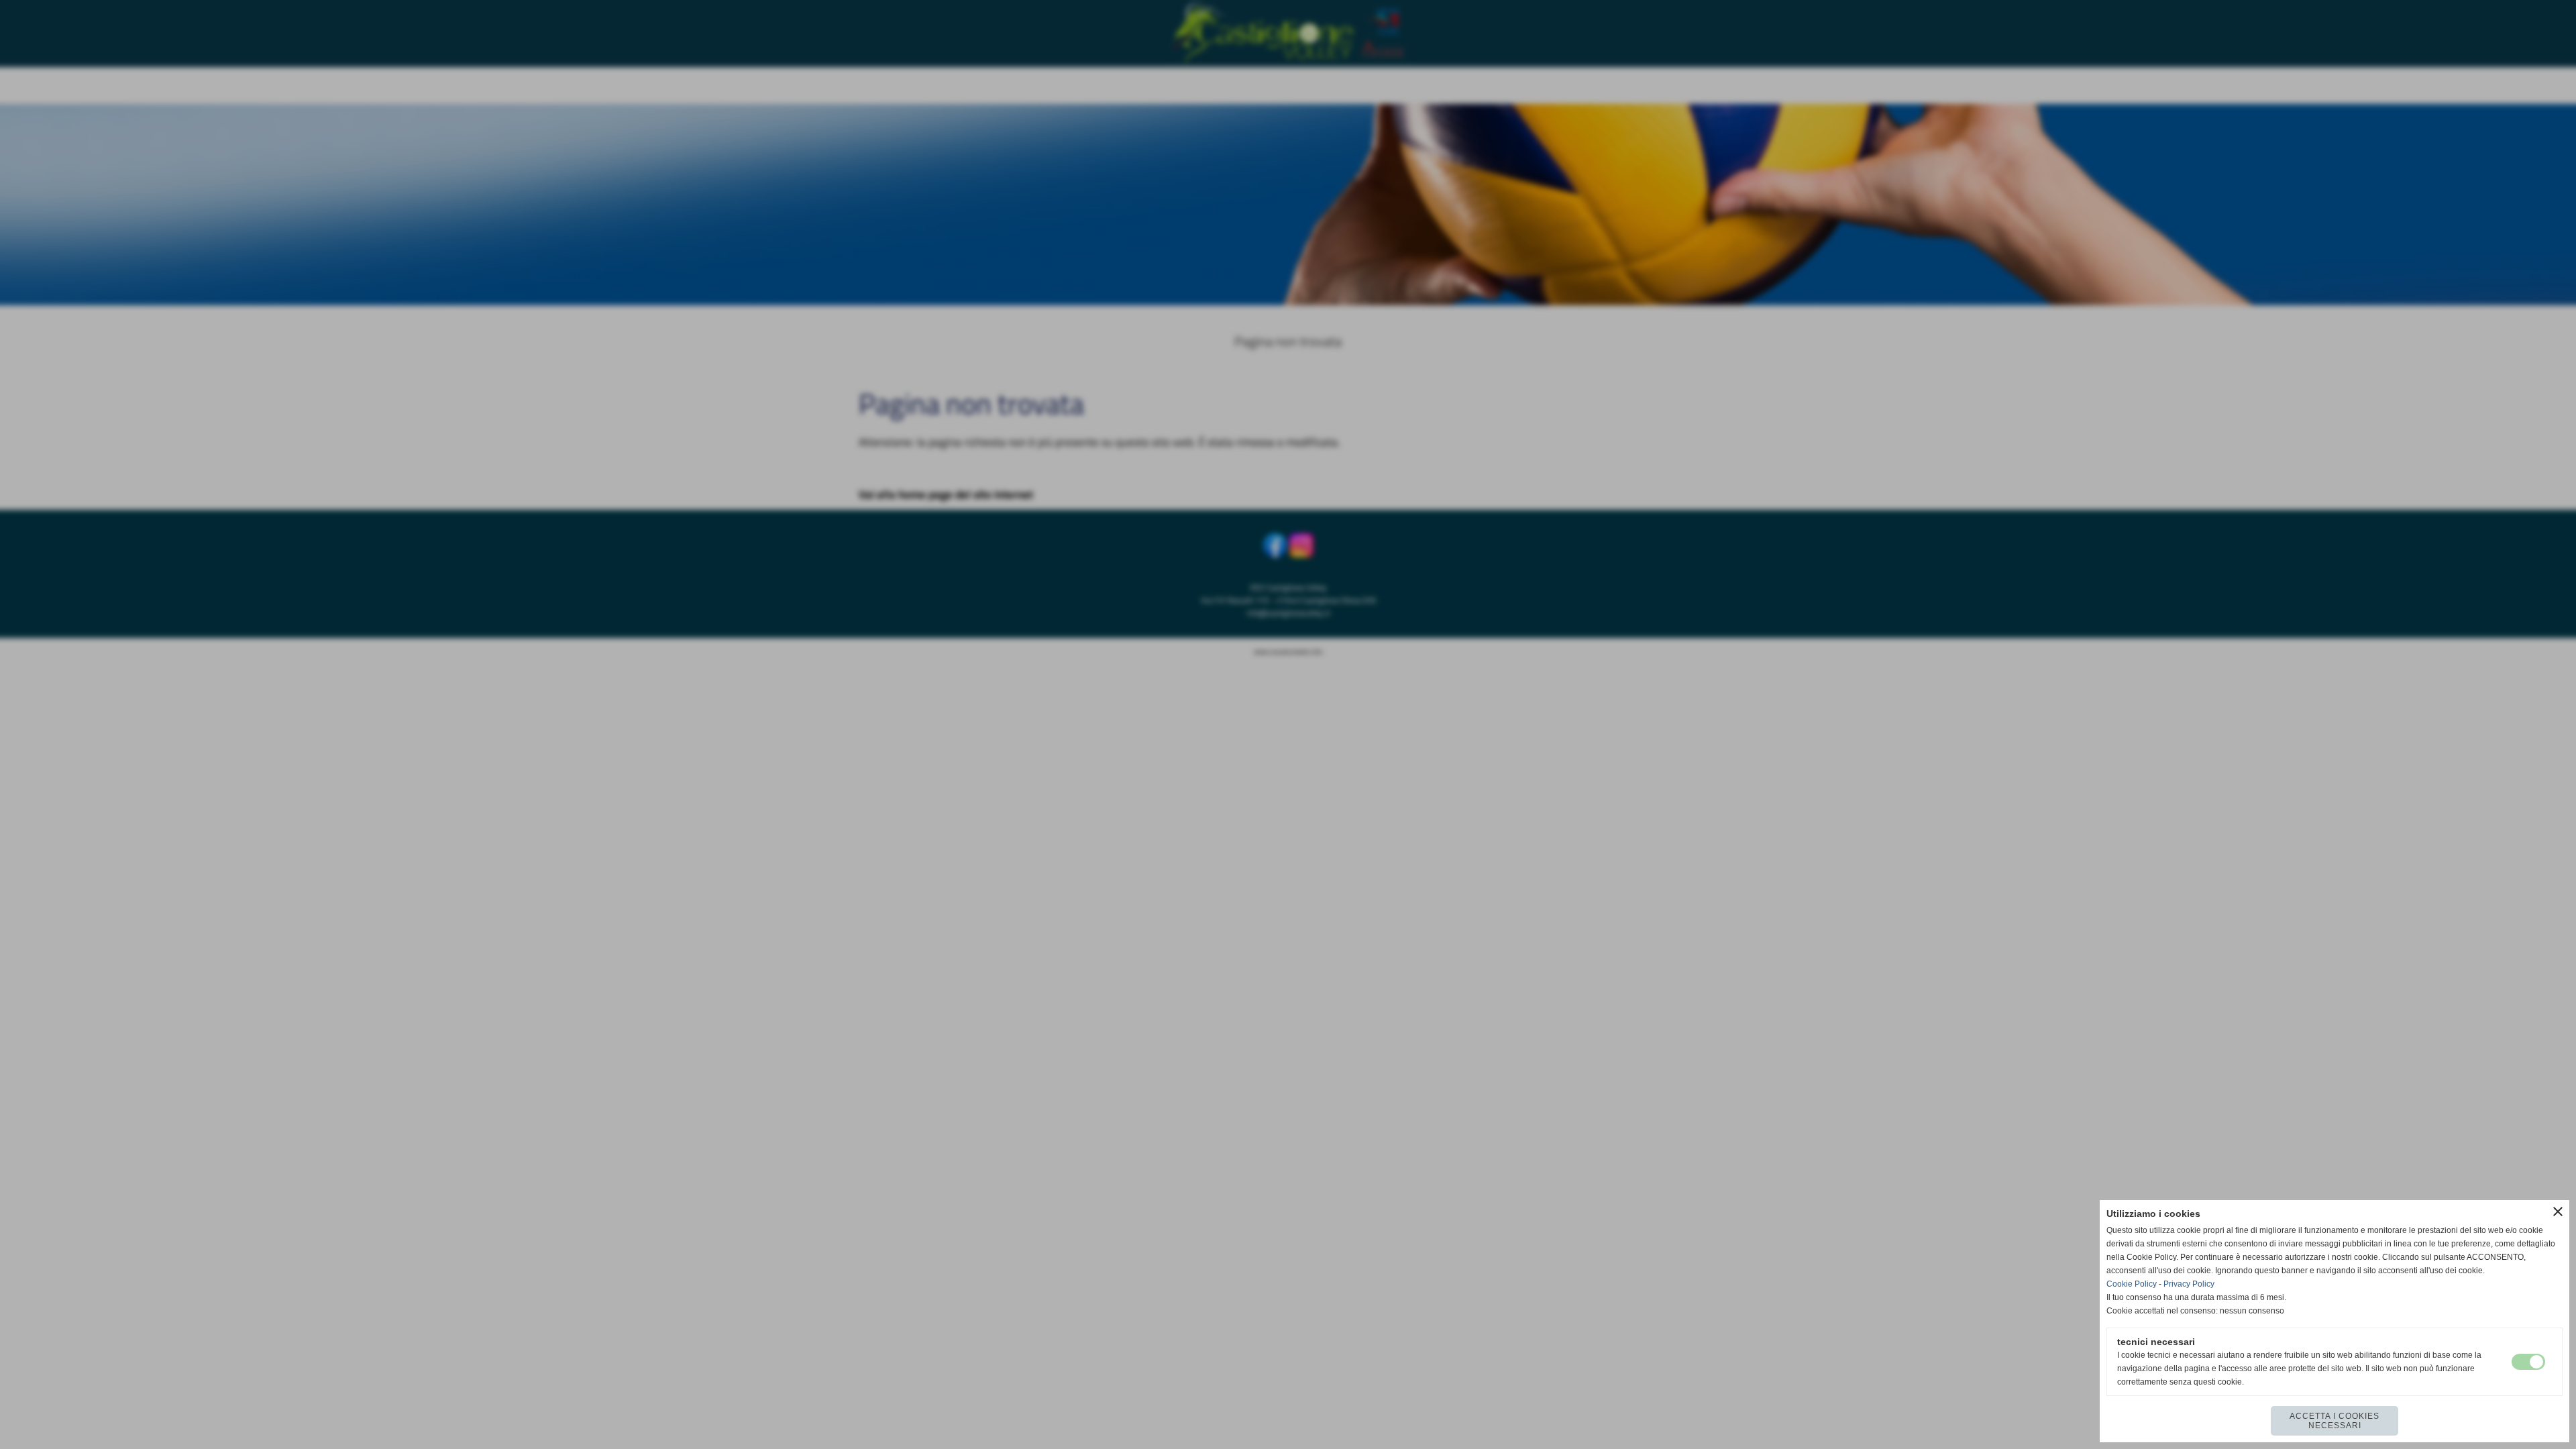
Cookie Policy (2132, 1284)
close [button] (2558, 1212)
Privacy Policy (2189, 1284)
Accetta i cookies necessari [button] (2334, 1421)
